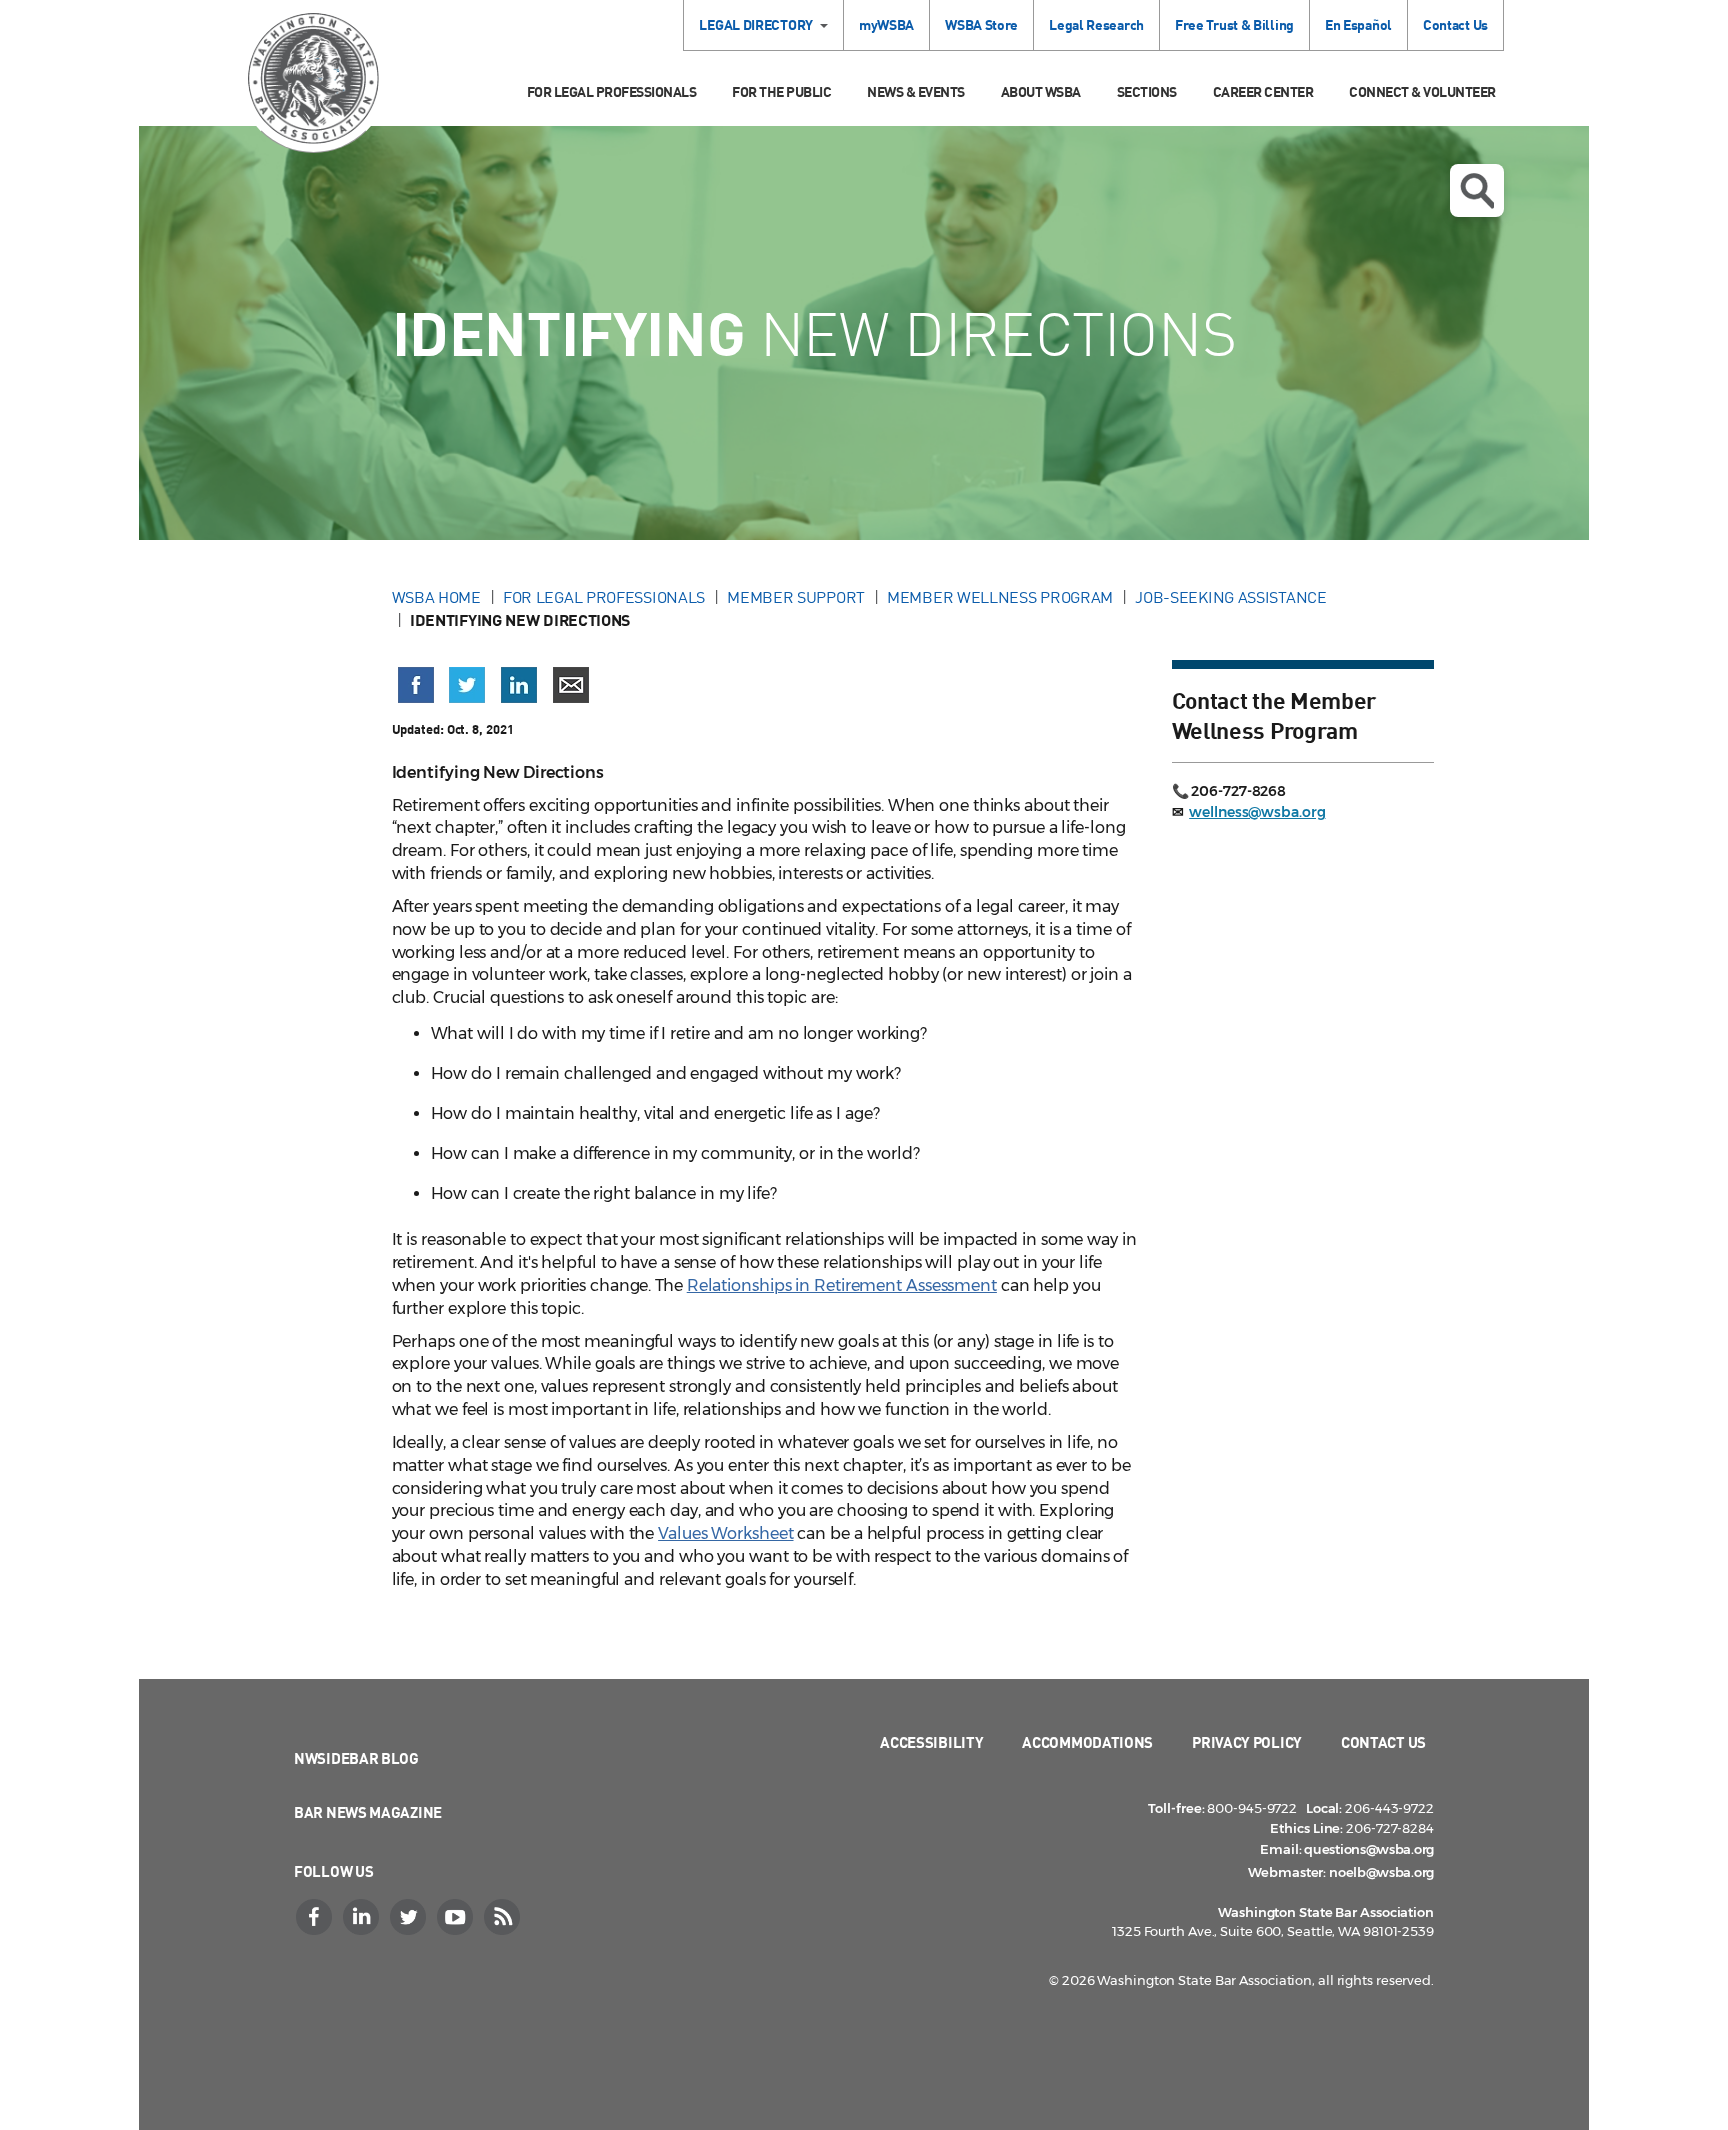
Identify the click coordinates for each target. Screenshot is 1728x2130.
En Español (1358, 24)
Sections (1147, 91)
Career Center (1263, 91)
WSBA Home (436, 597)
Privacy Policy (1247, 1742)
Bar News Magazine (368, 1812)
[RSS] (504, 1917)
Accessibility (931, 1742)
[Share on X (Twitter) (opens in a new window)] (467, 685)
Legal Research (1096, 24)
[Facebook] (316, 1917)
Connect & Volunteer (1422, 91)
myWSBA (886, 24)
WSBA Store (981, 24)
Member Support (796, 597)
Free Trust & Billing (1234, 24)
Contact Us (1455, 24)
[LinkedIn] (363, 1917)
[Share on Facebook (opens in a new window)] (416, 685)
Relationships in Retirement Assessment (842, 1285)
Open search (1477, 190)
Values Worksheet (725, 1533)
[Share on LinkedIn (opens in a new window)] (519, 685)
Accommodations (1087, 1742)
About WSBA (1041, 91)
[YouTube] (457, 1917)
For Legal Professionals (612, 91)
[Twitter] (410, 1917)
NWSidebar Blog (356, 1758)
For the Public (781, 91)
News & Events (916, 91)
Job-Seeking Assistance (1230, 597)
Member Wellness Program (1000, 597)
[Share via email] (571, 685)
